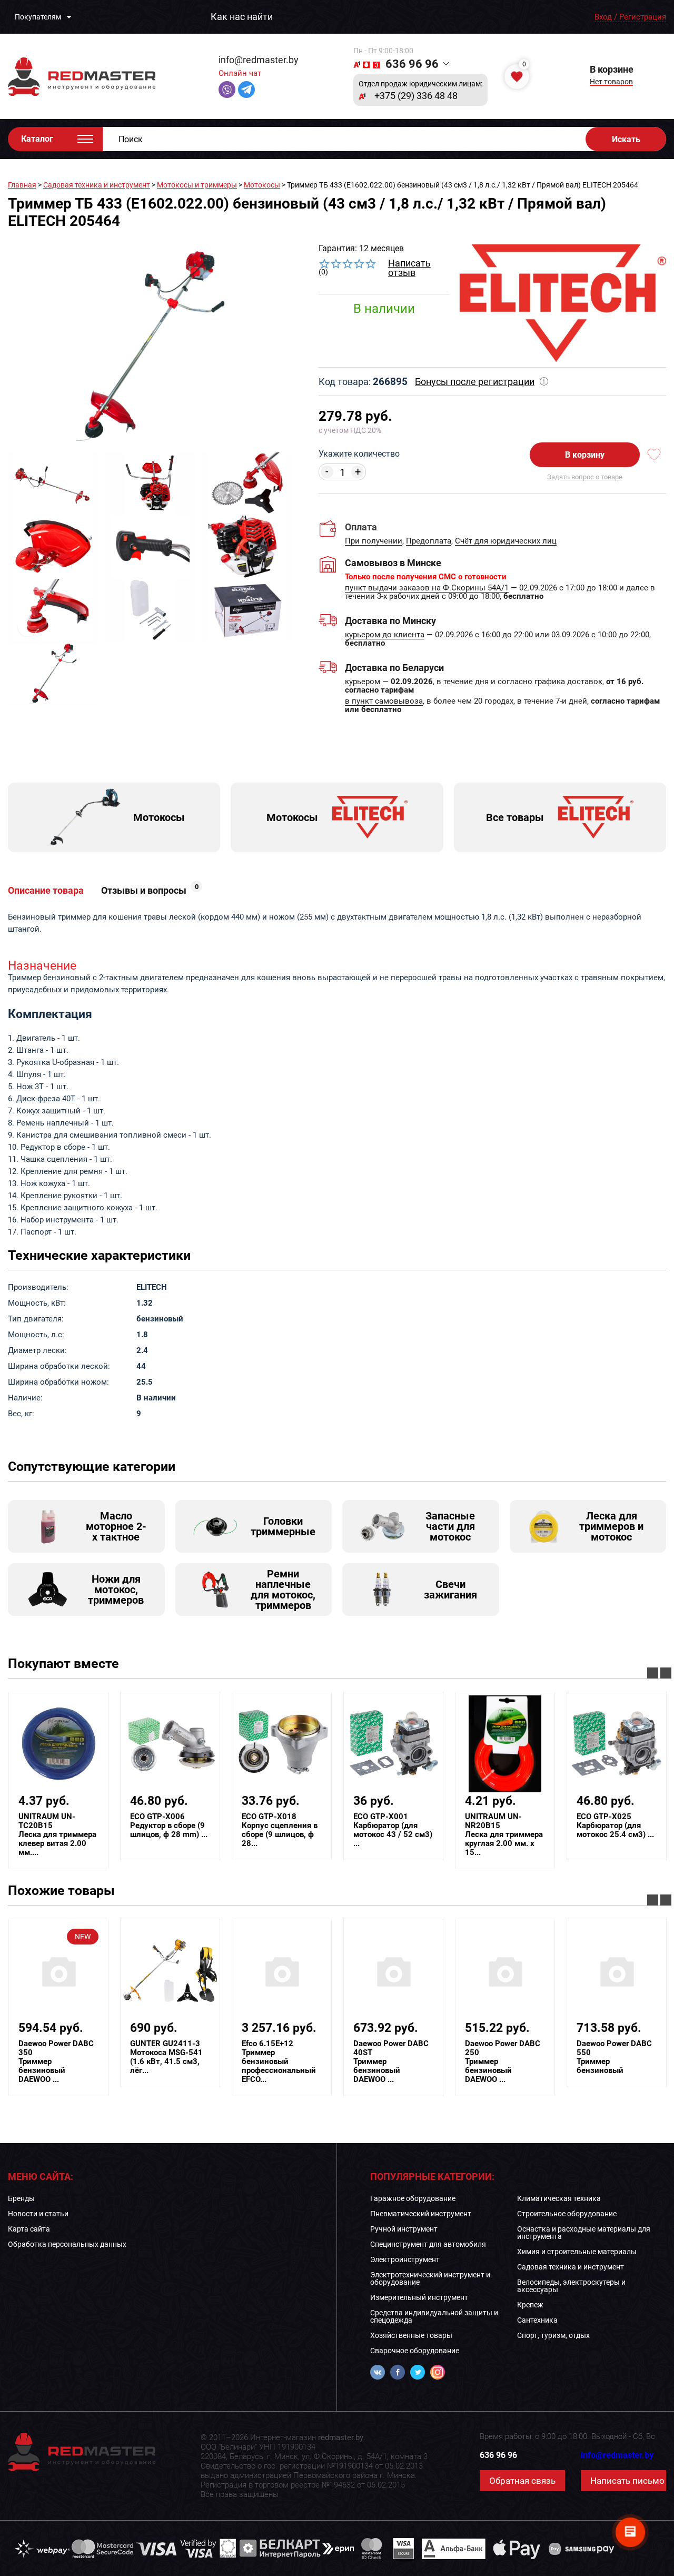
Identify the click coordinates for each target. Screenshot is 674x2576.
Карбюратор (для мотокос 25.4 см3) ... (615, 1826)
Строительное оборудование (567, 2214)
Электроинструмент (405, 2259)
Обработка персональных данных (67, 2244)
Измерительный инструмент (419, 2297)
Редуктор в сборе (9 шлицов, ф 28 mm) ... (169, 1826)
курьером (363, 682)
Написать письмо (627, 2481)
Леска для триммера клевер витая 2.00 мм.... (57, 1835)
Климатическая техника (559, 2198)
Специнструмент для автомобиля (428, 2244)
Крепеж (530, 2305)
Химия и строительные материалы (577, 2252)
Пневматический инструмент (421, 2214)
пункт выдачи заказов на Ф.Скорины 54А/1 (427, 588)
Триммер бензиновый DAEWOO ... (56, 2062)
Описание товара (46, 891)
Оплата (361, 527)
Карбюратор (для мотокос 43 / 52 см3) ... (393, 1830)
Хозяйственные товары (411, 2335)
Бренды (21, 2198)
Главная (22, 185)
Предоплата (429, 541)
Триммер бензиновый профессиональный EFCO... (279, 2062)
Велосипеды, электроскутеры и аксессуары (571, 2286)
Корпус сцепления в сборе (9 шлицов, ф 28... (280, 1830)
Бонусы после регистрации (475, 382)
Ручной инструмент (404, 2229)
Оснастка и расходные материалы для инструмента (584, 2233)
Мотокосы (262, 185)
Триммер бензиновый (614, 2057)
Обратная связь (522, 2481)
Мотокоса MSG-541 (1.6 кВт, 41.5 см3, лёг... (166, 2057)
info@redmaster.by (259, 60)
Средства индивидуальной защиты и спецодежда (434, 2316)
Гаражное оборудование (413, 2198)
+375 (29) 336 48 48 (416, 96)
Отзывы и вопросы (150, 891)
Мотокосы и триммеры (197, 185)
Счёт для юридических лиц (506, 541)
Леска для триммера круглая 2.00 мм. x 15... (504, 1835)
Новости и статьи (38, 2214)
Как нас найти (242, 17)
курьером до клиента (385, 635)
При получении (374, 541)
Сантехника (537, 2320)
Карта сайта (29, 2229)
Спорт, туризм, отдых (553, 2335)
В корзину (585, 455)
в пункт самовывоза (384, 702)
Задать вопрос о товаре (585, 477)
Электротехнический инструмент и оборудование (430, 2278)
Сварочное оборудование (415, 2351)
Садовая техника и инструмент (97, 185)
